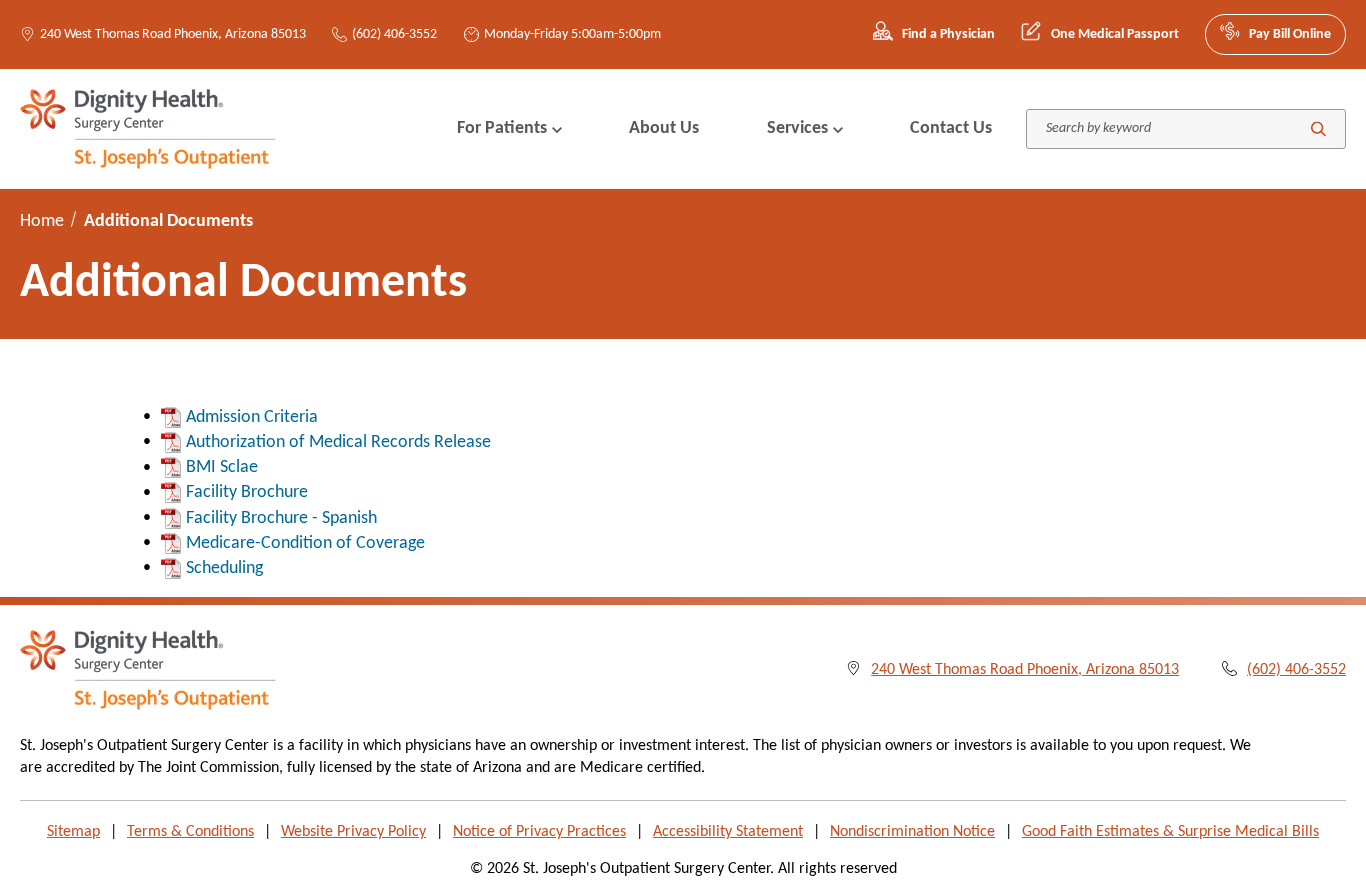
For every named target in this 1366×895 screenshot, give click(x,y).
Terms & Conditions (190, 832)
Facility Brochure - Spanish (281, 518)
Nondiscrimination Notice (912, 832)
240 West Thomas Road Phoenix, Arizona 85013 (173, 34)
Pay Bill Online (1290, 34)
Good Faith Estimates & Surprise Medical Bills (1170, 832)
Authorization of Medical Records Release (338, 442)
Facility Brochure (247, 492)
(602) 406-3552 (394, 34)
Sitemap (73, 832)
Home (42, 221)
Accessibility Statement (728, 832)
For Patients (502, 128)
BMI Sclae (222, 467)
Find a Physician (948, 34)
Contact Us (951, 128)
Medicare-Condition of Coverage (305, 543)
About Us (664, 128)
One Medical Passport (1114, 34)
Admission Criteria (252, 417)
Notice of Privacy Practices (539, 832)
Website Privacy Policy (353, 832)
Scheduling (224, 568)
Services (797, 128)
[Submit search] (1318, 128)
